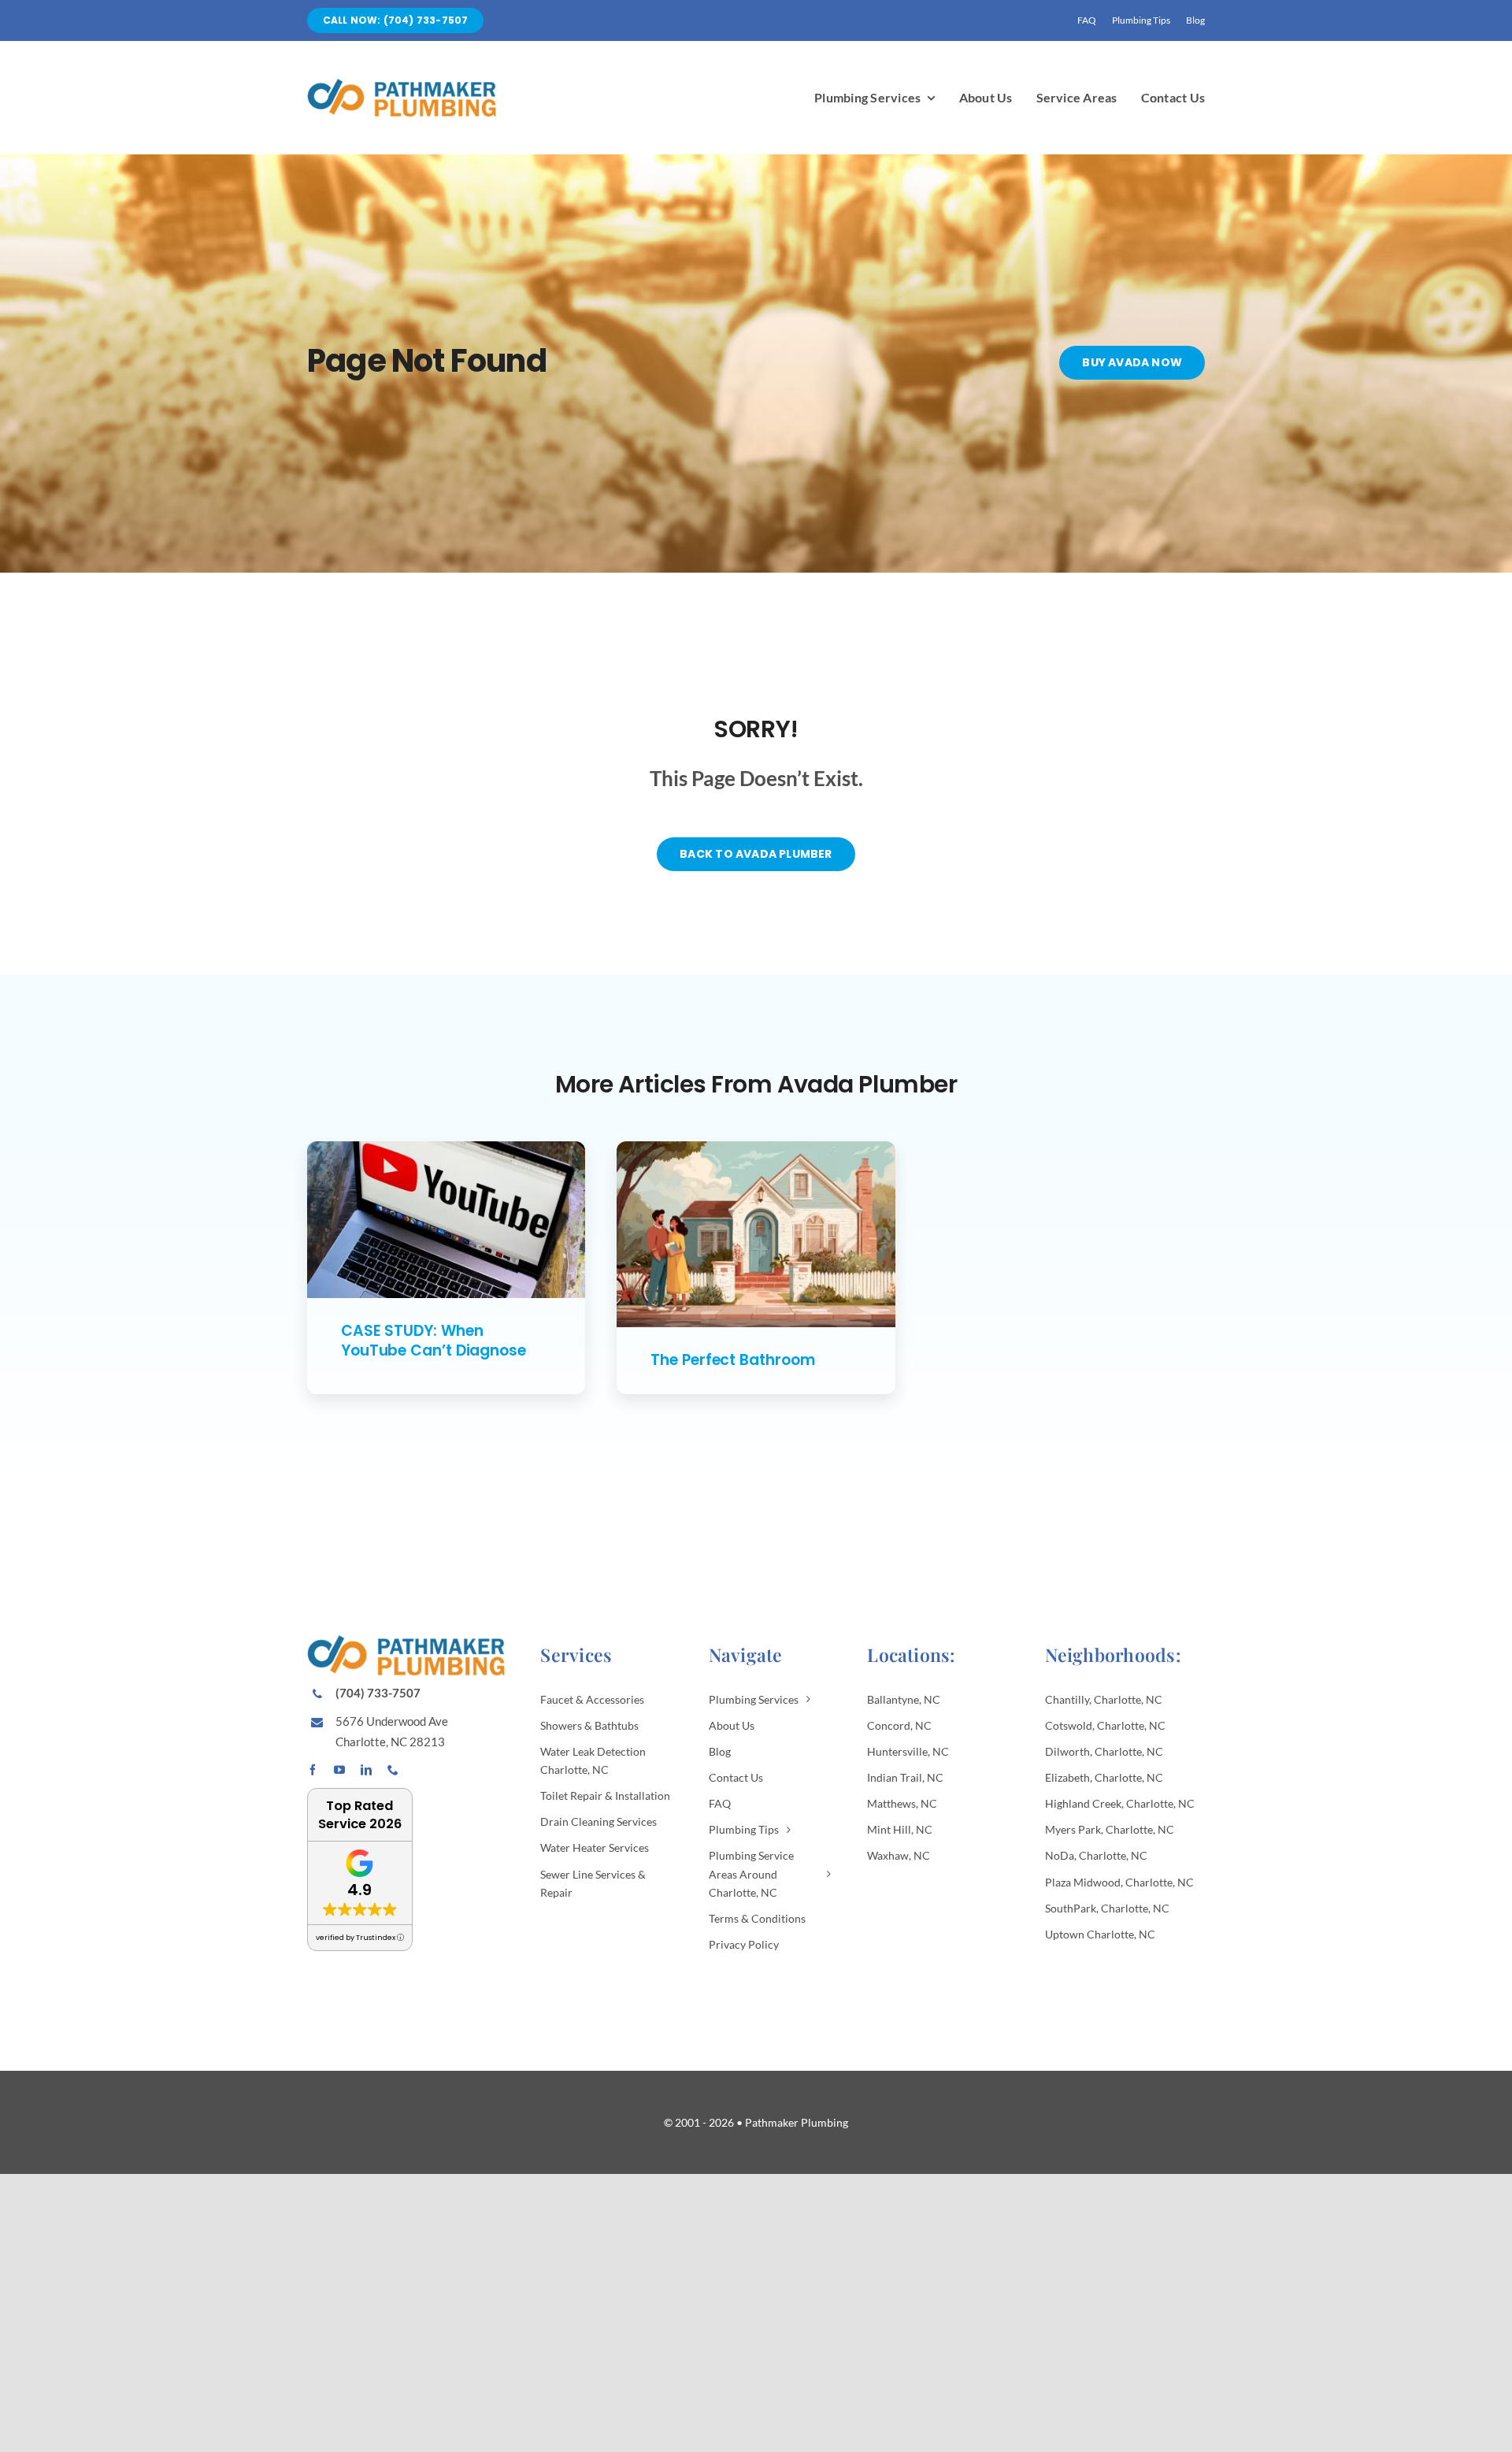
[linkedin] (366, 1770)
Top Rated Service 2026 (360, 1815)
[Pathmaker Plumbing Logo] (402, 85)
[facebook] (313, 1770)
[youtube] (339, 1770)
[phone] (393, 1770)
